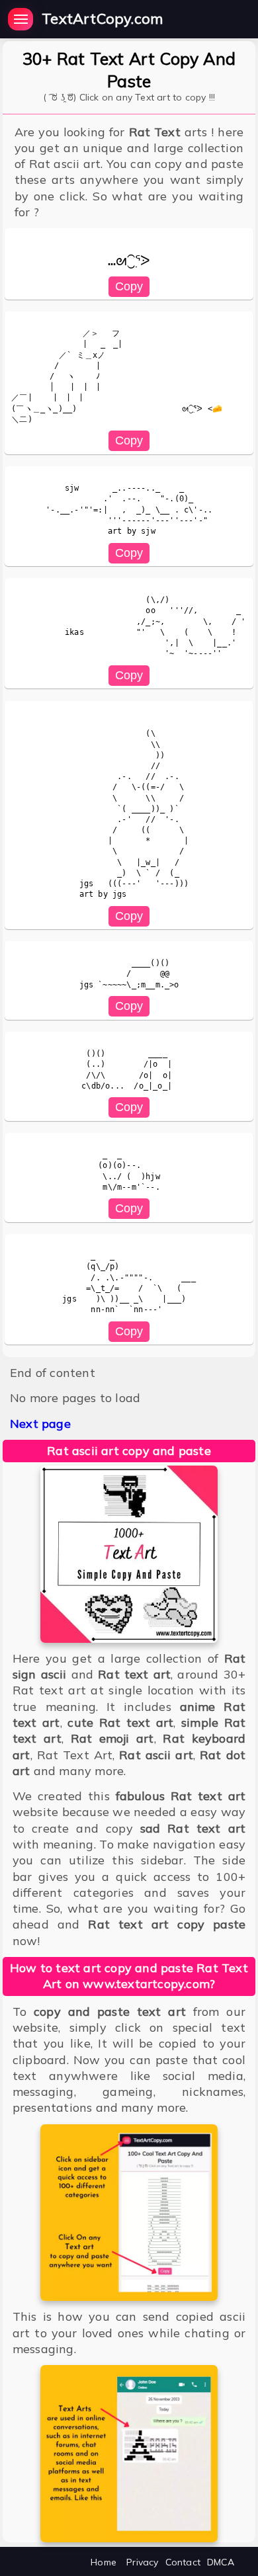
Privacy (142, 2562)
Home (104, 2562)
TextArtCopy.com (102, 19)
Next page (40, 1424)
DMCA (221, 2562)
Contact (183, 2562)
